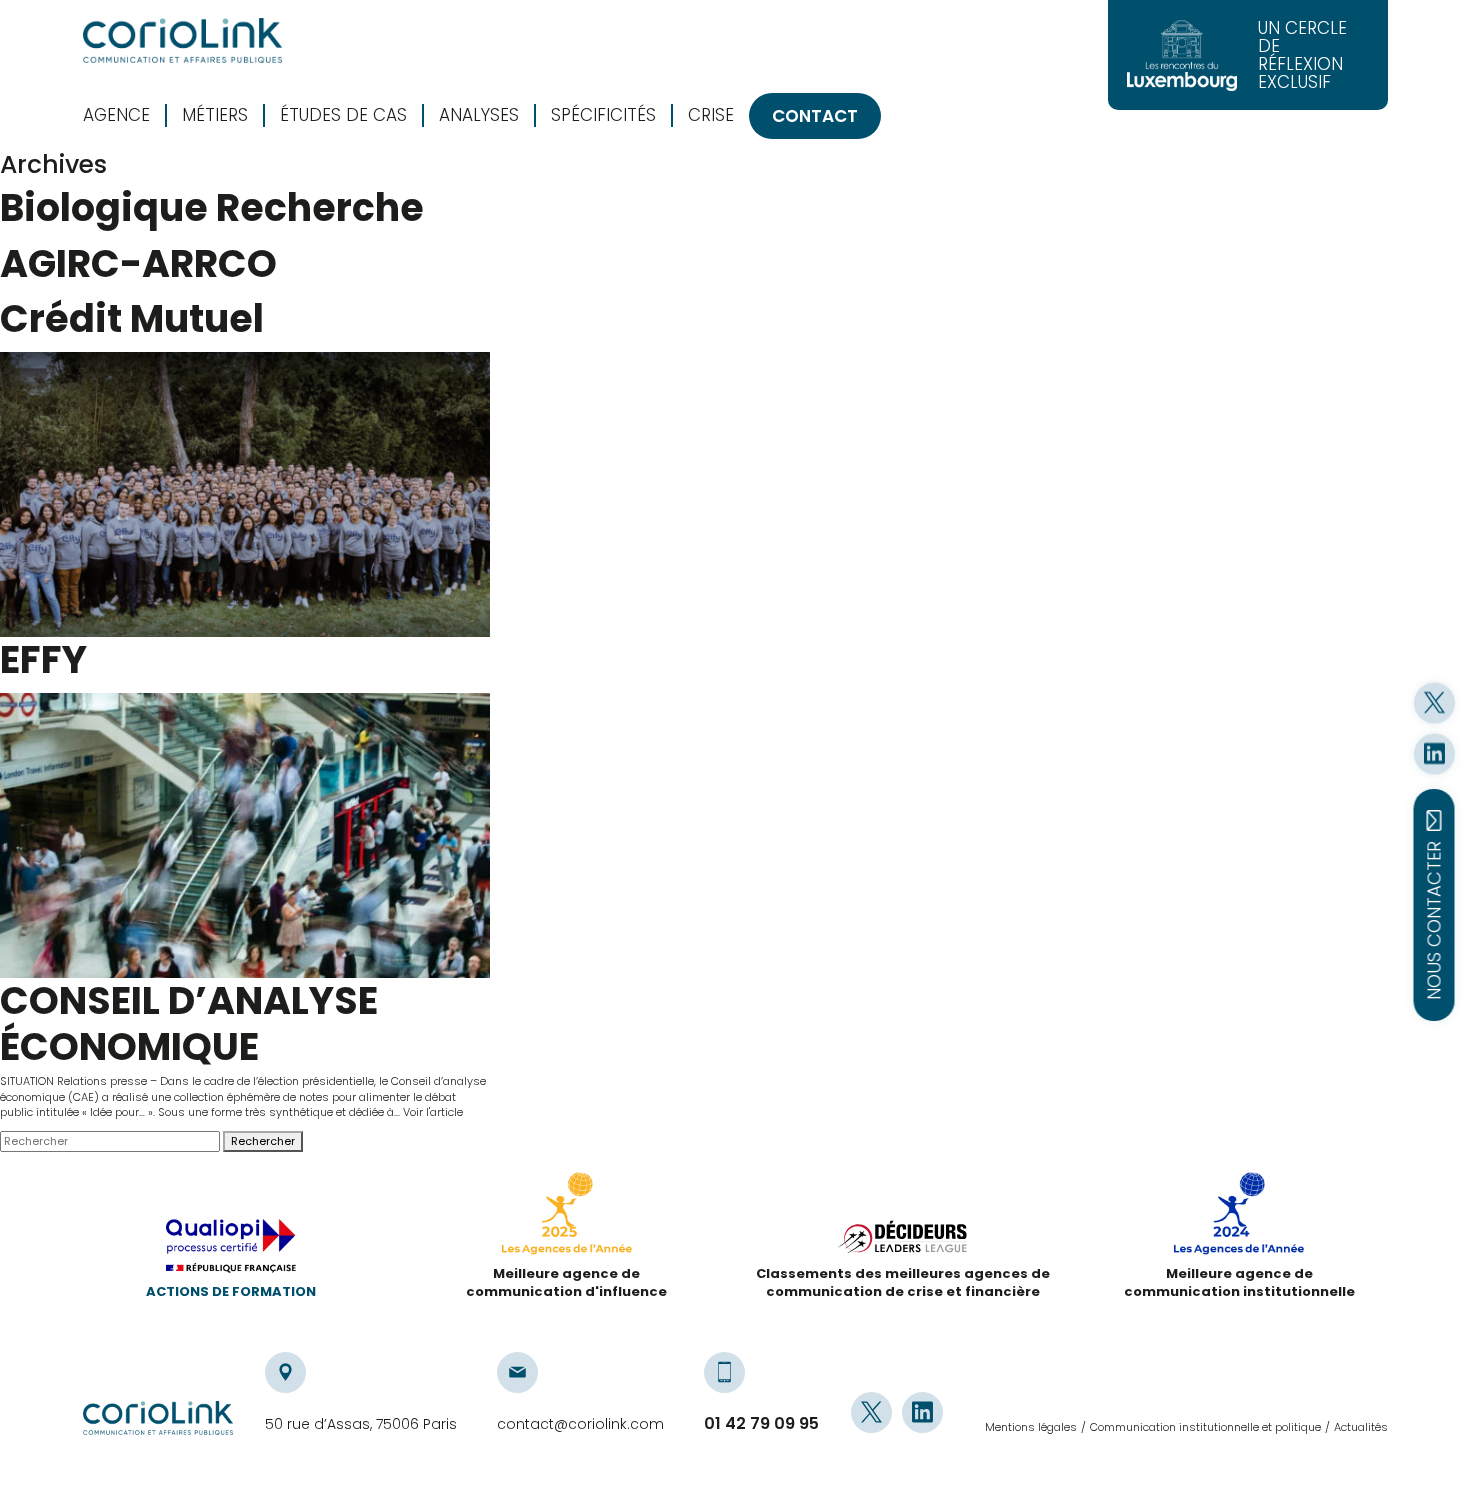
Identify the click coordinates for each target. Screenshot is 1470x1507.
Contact (815, 116)
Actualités (1361, 1427)
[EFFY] (245, 494)
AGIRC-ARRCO (138, 263)
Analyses (479, 115)
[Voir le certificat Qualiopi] (231, 1251)
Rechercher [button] (263, 1141)
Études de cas (343, 115)
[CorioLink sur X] (1434, 702)
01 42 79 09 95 (761, 1424)
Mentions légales (1031, 1427)
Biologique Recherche (212, 207)
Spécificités (603, 115)
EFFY (43, 659)
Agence (116, 115)
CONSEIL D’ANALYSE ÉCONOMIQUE (189, 1023)
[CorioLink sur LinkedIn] (1434, 753)
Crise (711, 115)
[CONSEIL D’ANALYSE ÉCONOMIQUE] (245, 835)
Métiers (215, 115)
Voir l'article (433, 1112)
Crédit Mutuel (132, 318)
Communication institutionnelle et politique (1205, 1427)
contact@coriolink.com (580, 1424)
